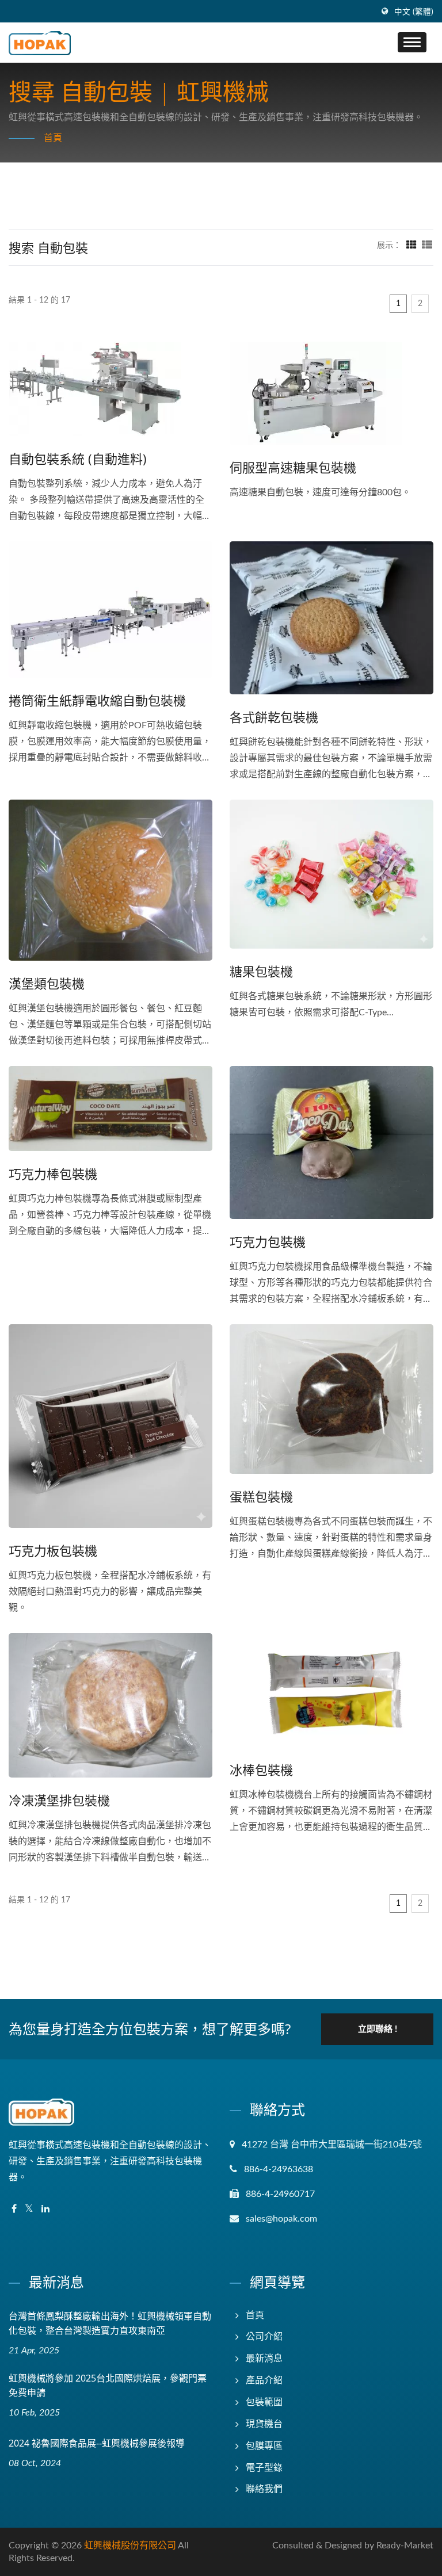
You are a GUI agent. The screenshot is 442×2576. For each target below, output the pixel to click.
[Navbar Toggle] (412, 42)
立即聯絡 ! (378, 2029)
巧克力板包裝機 (53, 1550)
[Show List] (427, 246)
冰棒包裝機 (261, 1769)
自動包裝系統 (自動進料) (78, 458)
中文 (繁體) (414, 12)
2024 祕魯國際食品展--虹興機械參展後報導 (97, 2443)
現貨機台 (264, 2424)
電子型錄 (264, 2468)
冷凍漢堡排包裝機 (59, 1800)
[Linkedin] (45, 2209)
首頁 (53, 138)
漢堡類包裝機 (47, 983)
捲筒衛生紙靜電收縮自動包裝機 (97, 700)
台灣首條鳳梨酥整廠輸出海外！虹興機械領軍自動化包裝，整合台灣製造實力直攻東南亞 (110, 2323)
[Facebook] (14, 2209)
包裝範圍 (264, 2402)
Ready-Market (405, 2546)
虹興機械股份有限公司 (130, 2546)
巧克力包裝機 (268, 1241)
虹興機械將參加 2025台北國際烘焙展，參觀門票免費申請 (108, 2385)
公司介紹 (264, 2337)
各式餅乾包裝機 (274, 717)
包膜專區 (264, 2446)
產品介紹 (264, 2380)
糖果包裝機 (261, 971)
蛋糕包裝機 (261, 1496)
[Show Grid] (411, 246)
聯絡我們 (264, 2489)
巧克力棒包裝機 (53, 1174)
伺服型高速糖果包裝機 (293, 467)
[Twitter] (29, 2209)
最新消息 (264, 2359)
